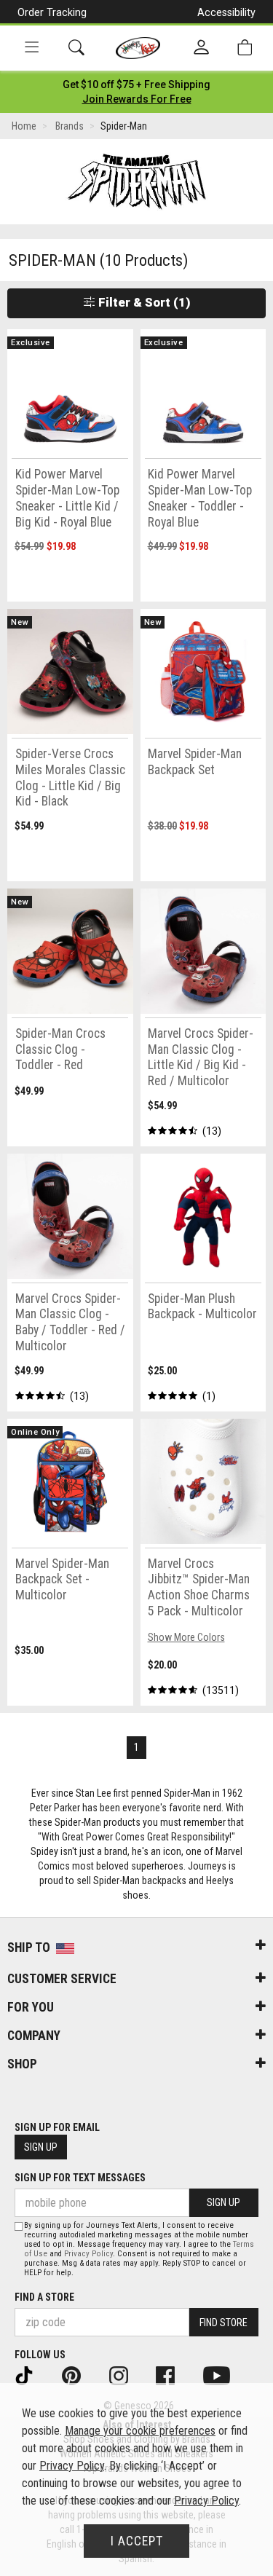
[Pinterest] (81, 2374)
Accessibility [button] (226, 12)
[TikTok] (34, 2374)
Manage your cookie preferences (140, 2431)
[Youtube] (226, 2374)
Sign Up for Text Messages (80, 2178)
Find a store (44, 2297)
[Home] (138, 48)
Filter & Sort (143, 302)
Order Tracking (52, 12)
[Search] (76, 48)
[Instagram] (128, 2374)
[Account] (201, 48)
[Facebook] (175, 2374)
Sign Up (41, 2147)
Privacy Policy (88, 2254)
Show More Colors (186, 1637)
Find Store (223, 2323)
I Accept (137, 2541)
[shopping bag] (245, 48)
